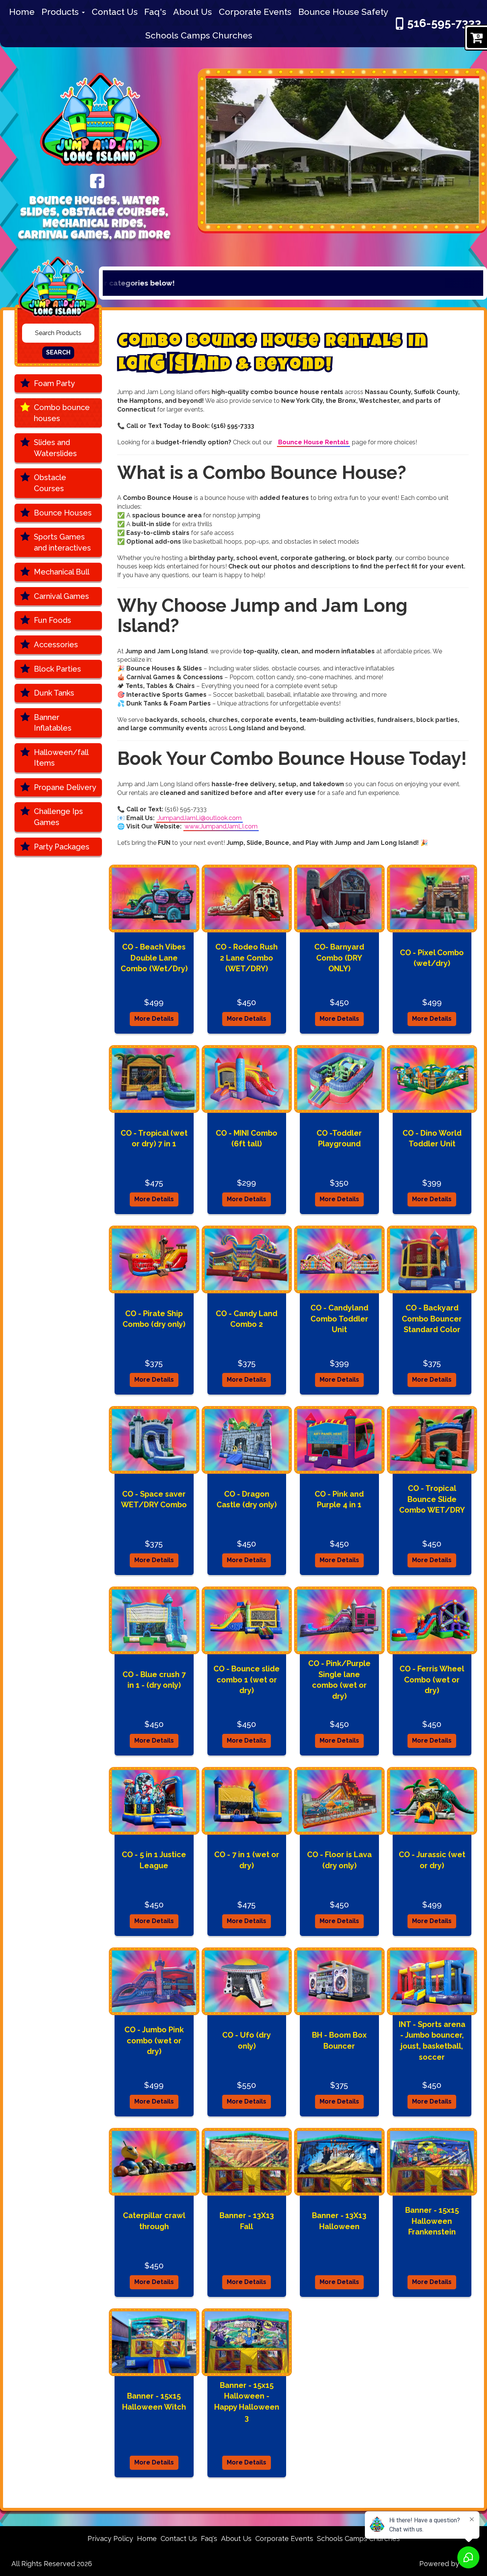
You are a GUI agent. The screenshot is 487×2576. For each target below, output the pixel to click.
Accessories (56, 645)
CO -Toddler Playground (339, 1139)
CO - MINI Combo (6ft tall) (247, 1139)
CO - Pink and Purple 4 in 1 (339, 1499)
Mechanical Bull (62, 572)
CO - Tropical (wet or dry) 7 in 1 (154, 1139)
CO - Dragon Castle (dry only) (247, 1499)
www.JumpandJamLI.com (221, 826)
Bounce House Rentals (314, 442)
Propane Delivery (65, 787)
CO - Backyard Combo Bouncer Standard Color (432, 1319)
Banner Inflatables (53, 723)
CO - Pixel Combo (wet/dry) (432, 958)
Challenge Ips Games (58, 817)
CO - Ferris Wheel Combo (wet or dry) (432, 1680)
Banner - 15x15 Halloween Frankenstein (432, 2221)
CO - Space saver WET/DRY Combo (154, 1499)
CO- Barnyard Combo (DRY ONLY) (339, 958)
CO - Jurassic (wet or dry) (432, 1860)
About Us (193, 12)
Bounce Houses (63, 513)
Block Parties (57, 669)
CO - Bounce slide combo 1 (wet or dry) (247, 1680)
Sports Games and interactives (62, 542)
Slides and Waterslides (55, 448)
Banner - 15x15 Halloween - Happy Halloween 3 (247, 2402)
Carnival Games (61, 596)
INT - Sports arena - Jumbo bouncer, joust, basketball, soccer (432, 2041)
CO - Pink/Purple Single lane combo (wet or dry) (339, 1680)
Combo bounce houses (62, 413)
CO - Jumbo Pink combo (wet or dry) (154, 2041)
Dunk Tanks (54, 693)
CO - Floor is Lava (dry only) (339, 1860)
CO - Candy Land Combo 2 (247, 1319)
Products (61, 12)
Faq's (155, 12)
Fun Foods (53, 620)
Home (22, 12)
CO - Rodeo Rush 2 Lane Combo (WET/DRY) (247, 958)
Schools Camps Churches (199, 35)
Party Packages (62, 847)
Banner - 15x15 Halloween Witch (154, 2401)
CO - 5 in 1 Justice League (154, 1860)
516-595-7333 (444, 23)
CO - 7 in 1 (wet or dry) (247, 1860)
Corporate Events (255, 12)
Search (58, 352)
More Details (154, 1019)
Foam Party (54, 383)
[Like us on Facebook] (97, 180)
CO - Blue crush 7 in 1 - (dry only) (154, 1680)
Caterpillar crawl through (154, 2221)
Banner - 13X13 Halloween (339, 2221)
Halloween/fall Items (61, 758)
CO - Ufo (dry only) (247, 2041)
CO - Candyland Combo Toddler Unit (339, 1319)
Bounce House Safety (343, 12)
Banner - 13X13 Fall (247, 2221)
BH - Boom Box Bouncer (339, 2041)
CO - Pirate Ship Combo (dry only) (154, 1319)
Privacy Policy (110, 2538)
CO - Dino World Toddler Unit (432, 1139)
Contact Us (115, 12)
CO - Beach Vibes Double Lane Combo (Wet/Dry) (154, 958)
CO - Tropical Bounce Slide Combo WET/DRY (432, 1499)
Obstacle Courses (50, 483)
